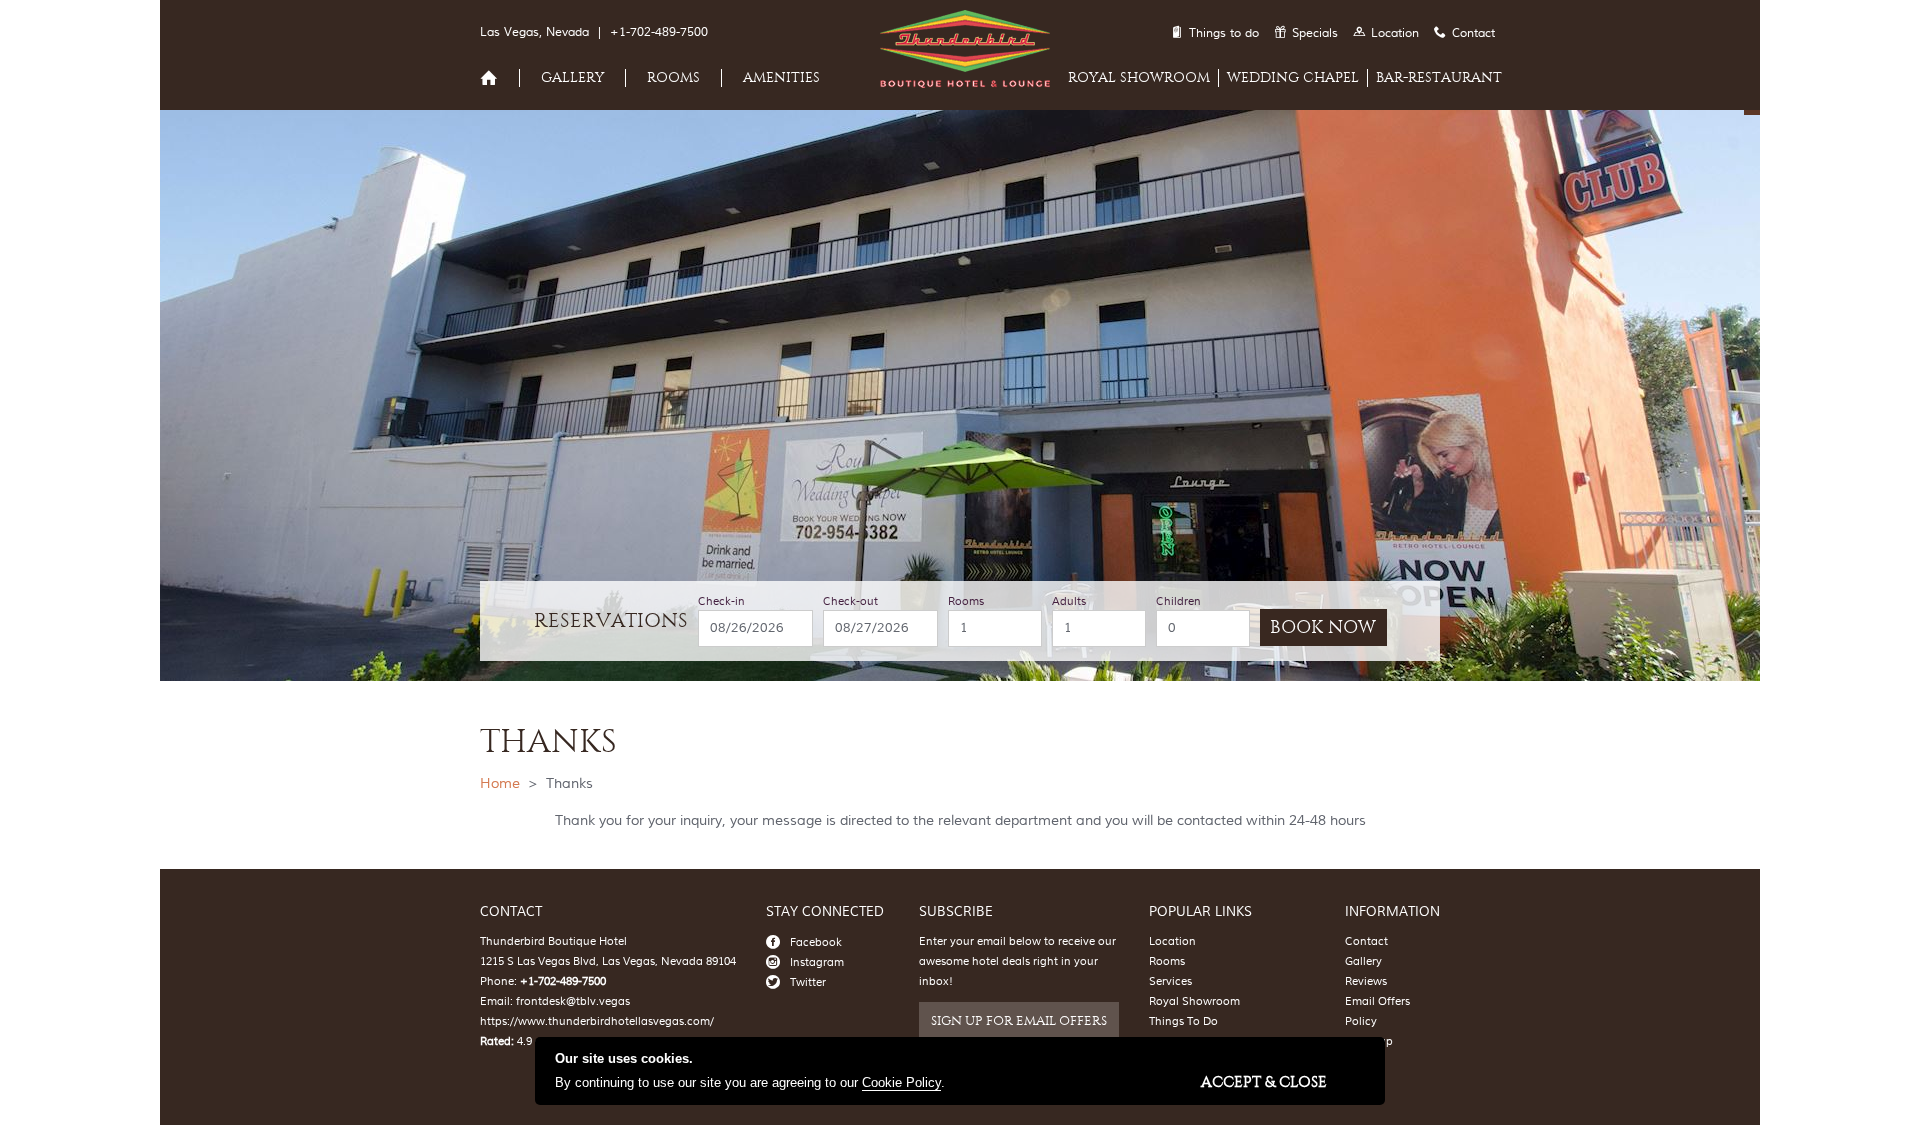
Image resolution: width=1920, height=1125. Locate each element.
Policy (1361, 1021)
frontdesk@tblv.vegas (573, 1001)
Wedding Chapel (1293, 77)
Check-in (721, 602)
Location (1395, 33)
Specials (1315, 33)
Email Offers (1377, 1001)
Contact (1473, 33)
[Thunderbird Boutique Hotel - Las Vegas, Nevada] (960, 84)
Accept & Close (1264, 1081)
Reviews (1366, 981)
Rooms (673, 77)
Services (1170, 981)
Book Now (1323, 627)
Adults (1069, 602)
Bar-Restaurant (1439, 77)
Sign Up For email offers (1019, 1020)
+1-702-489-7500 (659, 32)
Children (1178, 602)
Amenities (781, 77)
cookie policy (901, 1082)
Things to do (1224, 33)
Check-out (850, 602)
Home (500, 784)
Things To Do (1183, 1021)
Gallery (572, 77)
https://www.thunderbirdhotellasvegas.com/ (597, 1021)
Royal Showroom (1139, 77)
